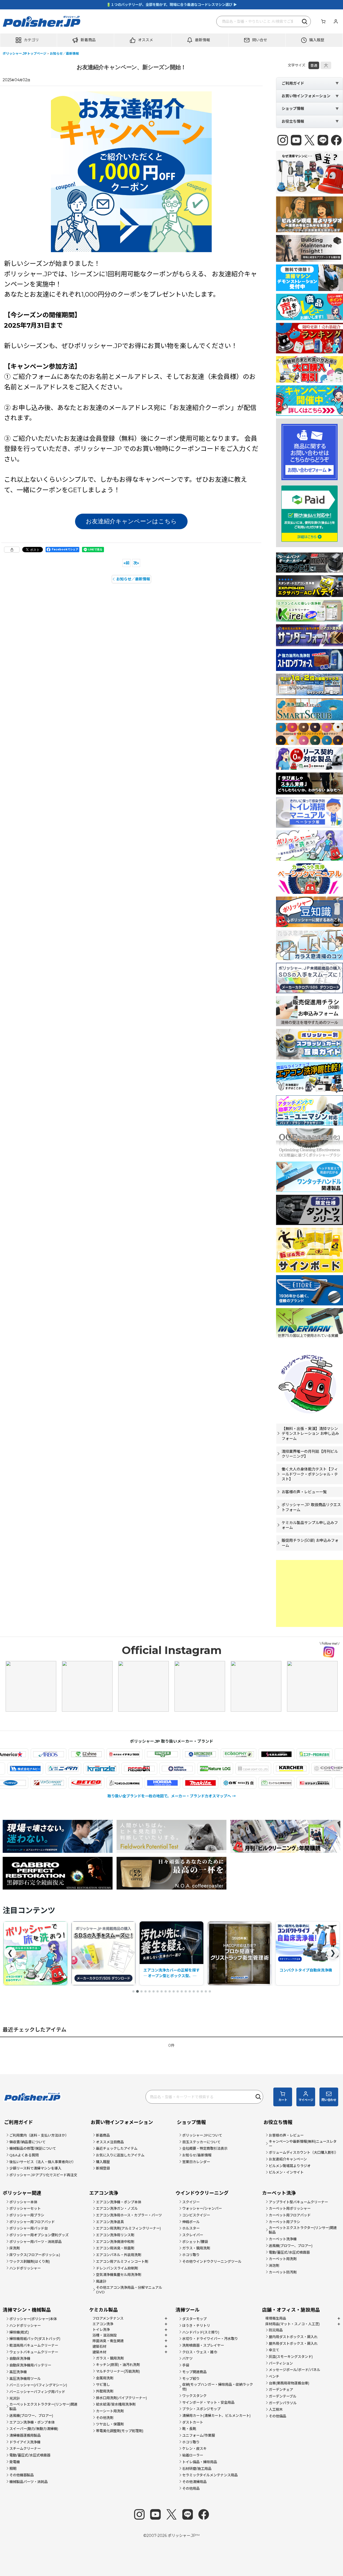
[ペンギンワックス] (70, 1783)
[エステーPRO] (260, 1754)
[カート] (323, 21)
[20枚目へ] (210, 1991)
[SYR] (298, 1754)
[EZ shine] (32, 1754)
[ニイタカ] (118, 1769)
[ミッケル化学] (222, 1783)
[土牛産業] (42, 1769)
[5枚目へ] (150, 1991)
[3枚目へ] (141, 1991)
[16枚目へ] (194, 1991)
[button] (29, 40)
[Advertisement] (310, 1593)
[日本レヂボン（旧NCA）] (194, 1769)
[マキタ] (146, 1783)
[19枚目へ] (206, 1991)
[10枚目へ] (170, 1991)
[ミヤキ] (298, 1783)
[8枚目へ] (162, 1991)
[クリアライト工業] (308, 1769)
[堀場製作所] (108, 1783)
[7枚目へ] (158, 1991)
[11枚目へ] (174, 1991)
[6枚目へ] (154, 1991)
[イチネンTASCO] (70, 1754)
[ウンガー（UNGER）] (108, 1754)
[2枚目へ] (137, 1991)
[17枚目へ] (198, 1991)
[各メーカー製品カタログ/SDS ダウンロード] (35, 1953)
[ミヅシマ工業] (260, 1783)
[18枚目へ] (202, 1991)
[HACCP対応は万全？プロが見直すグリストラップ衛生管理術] (171, 1953)
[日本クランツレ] (156, 1769)
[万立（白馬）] (184, 1783)
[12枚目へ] (178, 1991)
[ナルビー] (80, 1769)
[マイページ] (335, 21)
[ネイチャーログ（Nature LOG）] (270, 1769)
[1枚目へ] (133, 1991)
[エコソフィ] (184, 1754)
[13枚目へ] (182, 1991)
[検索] (305, 21)
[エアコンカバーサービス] (146, 1754)
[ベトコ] (32, 1783)
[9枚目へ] (166, 1991)
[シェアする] (12, 550)
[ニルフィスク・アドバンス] (232, 1769)
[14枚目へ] (186, 1991)
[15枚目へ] (190, 1991)
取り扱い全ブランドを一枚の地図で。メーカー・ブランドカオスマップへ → (172, 1796)
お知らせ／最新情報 (133, 579)
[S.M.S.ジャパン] (222, 1754)
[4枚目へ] (146, 1991)
